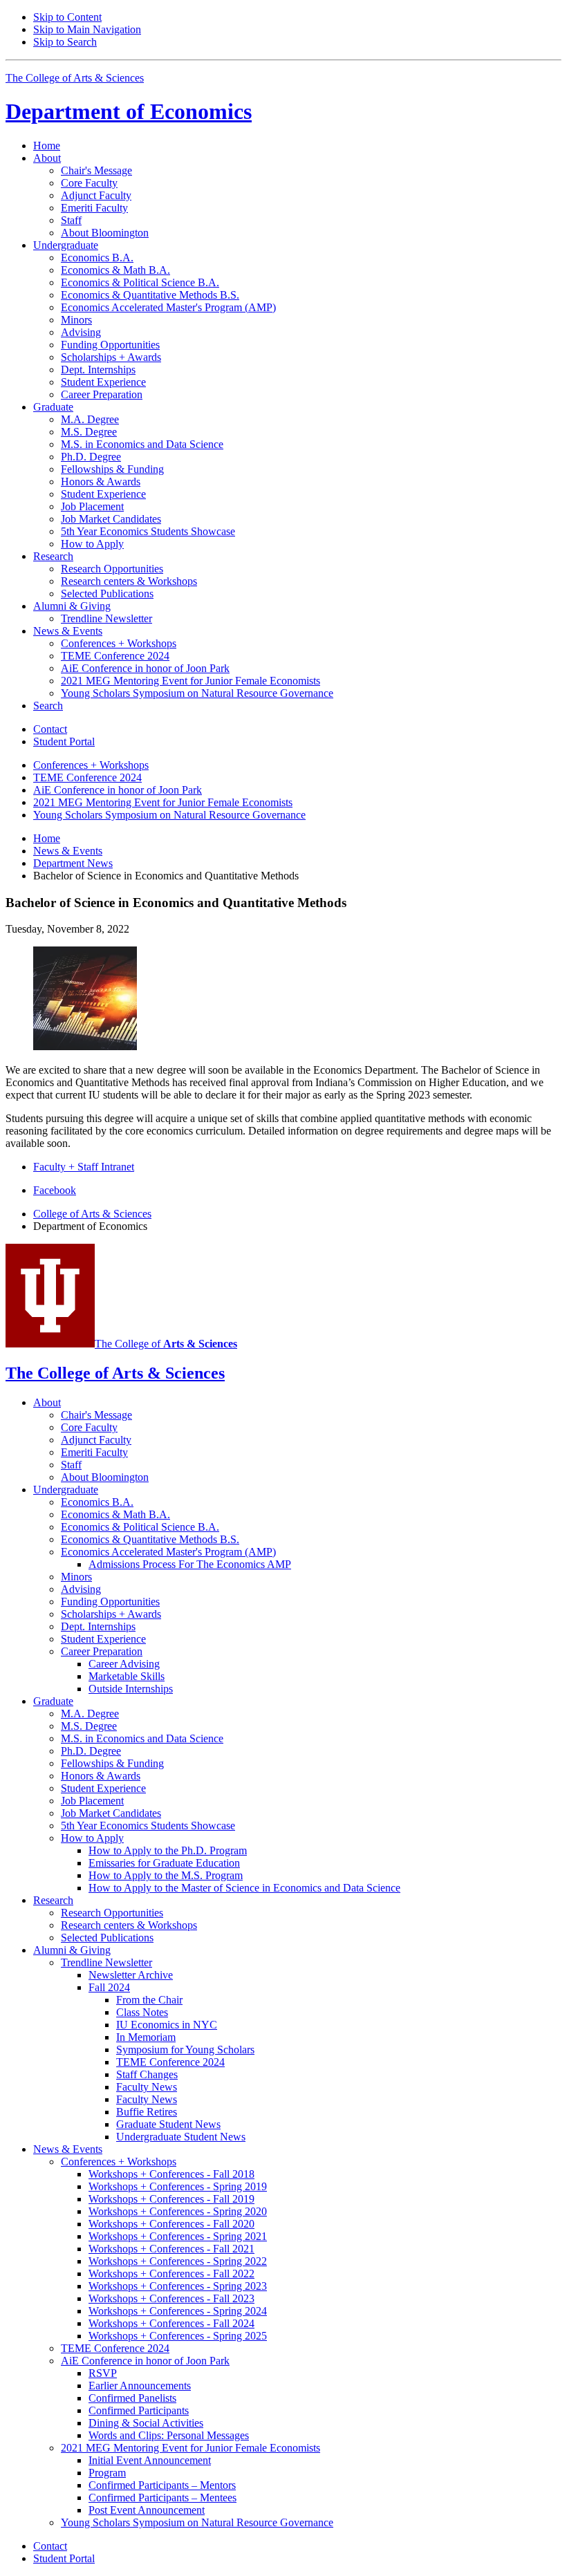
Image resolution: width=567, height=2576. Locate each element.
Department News (73, 863)
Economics (129, 111)
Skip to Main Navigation (87, 29)
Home (47, 146)
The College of (166, 1344)
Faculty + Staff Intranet (84, 1167)
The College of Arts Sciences (75, 78)
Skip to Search (65, 42)
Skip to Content (67, 17)
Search (48, 706)
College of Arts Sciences (92, 1214)
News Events (68, 851)
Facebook (55, 1190)
